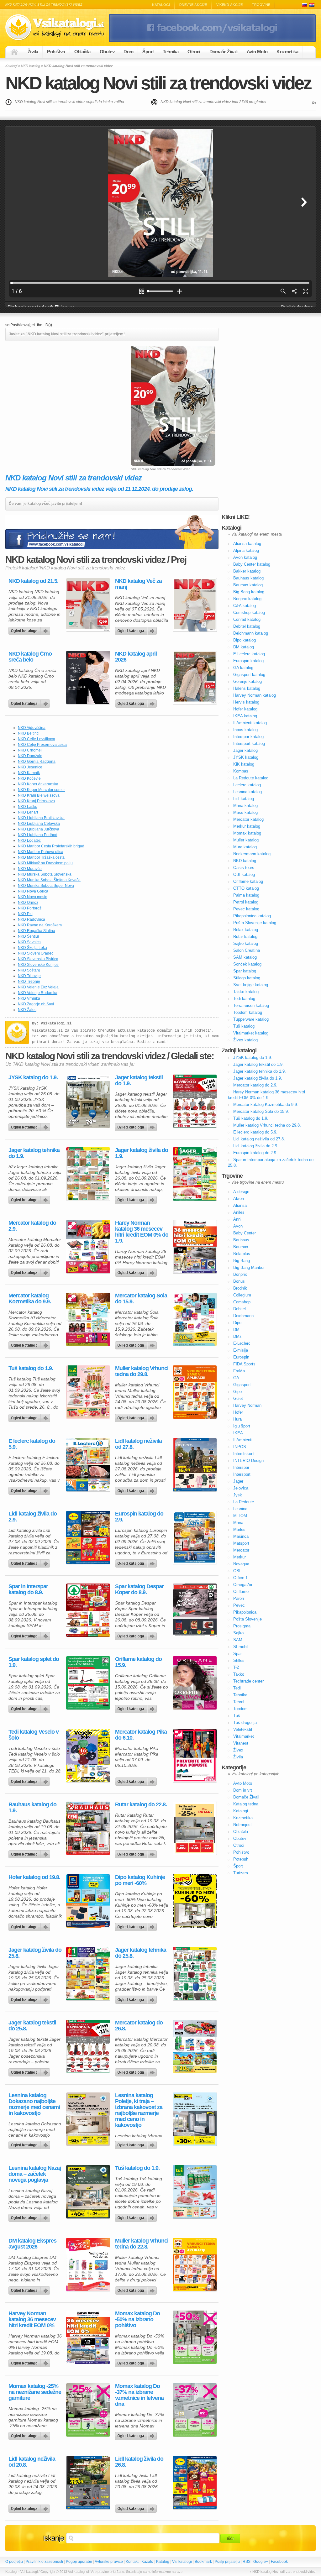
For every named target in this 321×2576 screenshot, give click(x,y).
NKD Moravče (30, 869)
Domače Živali (224, 52)
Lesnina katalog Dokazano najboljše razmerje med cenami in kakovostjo (34, 2104)
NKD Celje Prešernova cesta (42, 745)
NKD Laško (28, 807)
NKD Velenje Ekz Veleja (38, 987)
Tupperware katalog (251, 1019)
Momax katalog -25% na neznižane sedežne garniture (35, 2392)
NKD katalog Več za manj (138, 584)
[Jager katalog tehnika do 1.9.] (88, 1174)
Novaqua (241, 1564)
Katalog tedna (246, 1804)
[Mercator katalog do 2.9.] (88, 1247)
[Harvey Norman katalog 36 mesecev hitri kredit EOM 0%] (88, 2337)
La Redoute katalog (251, 778)
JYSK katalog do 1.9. (33, 1078)
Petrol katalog (246, 902)
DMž (237, 1336)
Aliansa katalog (247, 544)
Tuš (237, 1716)
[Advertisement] (58, 390)
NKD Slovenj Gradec (36, 953)
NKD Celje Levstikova (37, 739)
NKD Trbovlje (29, 976)
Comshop (242, 1302)
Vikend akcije (229, 5)
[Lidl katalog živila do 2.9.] (88, 1537)
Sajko (238, 1633)
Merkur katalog (247, 826)
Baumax (241, 1247)
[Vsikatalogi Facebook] (212, 41)
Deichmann (243, 1316)
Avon (238, 1226)
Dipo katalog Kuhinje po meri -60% (140, 1880)
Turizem (241, 1873)
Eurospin (241, 1357)
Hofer (238, 1412)
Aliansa (240, 1205)
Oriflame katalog (248, 881)
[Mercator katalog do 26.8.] (195, 2046)
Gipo (237, 1392)
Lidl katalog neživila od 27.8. (138, 1444)
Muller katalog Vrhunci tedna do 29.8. (142, 1371)
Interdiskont (244, 1454)
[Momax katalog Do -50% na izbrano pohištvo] (195, 2337)
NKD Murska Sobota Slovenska (45, 874)
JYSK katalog (246, 757)
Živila (33, 52)
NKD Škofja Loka (32, 948)
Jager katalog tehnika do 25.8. (141, 1953)
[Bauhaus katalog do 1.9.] (88, 1828)
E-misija (241, 1350)
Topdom (240, 1709)
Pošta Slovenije (247, 1619)
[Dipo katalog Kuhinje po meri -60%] (195, 1901)
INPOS (240, 1447)
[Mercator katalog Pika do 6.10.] (195, 1756)
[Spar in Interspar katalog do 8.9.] (88, 1610)
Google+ (261, 2562)
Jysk (238, 1495)
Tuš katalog (244, 1026)
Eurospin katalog (248, 661)
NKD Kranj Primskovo (36, 801)
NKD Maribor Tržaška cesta (41, 857)
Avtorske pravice (109, 2562)
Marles (239, 1529)
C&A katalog (245, 606)
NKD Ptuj (26, 914)
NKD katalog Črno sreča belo (30, 657)
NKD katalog (31, 66)
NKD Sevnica (29, 942)
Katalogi (161, 5)
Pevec (239, 1605)
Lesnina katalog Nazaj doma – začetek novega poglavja (35, 2174)
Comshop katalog (249, 613)
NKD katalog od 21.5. (33, 581)
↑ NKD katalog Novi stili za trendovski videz (283, 2572)
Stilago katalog (247, 978)
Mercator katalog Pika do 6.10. (141, 1735)
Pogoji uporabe (79, 2562)
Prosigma (242, 1626)
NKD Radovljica (32, 919)
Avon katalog (245, 557)
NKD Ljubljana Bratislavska (41, 818)
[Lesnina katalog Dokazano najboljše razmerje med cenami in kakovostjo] (88, 2119)
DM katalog (244, 647)
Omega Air (243, 1585)
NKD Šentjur (29, 936)
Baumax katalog (248, 585)
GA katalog (243, 668)
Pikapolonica (245, 1612)
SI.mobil (241, 1647)
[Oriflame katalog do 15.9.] (195, 1683)
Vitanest (241, 1743)
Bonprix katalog (247, 599)
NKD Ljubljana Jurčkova (39, 829)
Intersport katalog (249, 743)
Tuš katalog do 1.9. (31, 1368)
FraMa (239, 1371)
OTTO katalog (246, 888)
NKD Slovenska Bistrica (38, 959)
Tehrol (239, 1702)
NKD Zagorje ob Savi (36, 1004)
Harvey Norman (247, 1405)
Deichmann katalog (251, 633)
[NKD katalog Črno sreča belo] (88, 678)
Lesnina (240, 1509)
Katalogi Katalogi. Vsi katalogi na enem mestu (57, 27)
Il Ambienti (243, 1440)
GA (236, 1378)
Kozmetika (287, 52)
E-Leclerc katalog (249, 654)
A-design (241, 1192)
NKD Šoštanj (29, 970)
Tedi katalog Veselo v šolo (34, 1735)
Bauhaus (241, 1240)
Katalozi (312, 5)
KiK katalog (244, 764)
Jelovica (241, 1488)
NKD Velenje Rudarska (38, 993)
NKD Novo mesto (33, 897)
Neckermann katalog (252, 854)
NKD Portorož (30, 908)
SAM (238, 1640)
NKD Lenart (28, 812)
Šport (148, 52)
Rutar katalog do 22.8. (141, 1805)
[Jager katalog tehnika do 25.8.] (195, 1974)
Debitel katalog (247, 626)
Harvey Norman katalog (255, 695)
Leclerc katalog (247, 785)
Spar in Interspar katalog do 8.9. (28, 1589)
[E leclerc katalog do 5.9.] (88, 1465)
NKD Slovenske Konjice (38, 965)
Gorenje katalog (247, 681)
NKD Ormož (28, 903)
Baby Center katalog (252, 564)
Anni (237, 1219)
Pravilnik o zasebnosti (44, 2562)
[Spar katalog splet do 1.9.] (88, 1683)
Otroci (194, 52)
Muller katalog (246, 840)
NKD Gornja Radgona (37, 762)
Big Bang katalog (249, 592)
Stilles (239, 1660)
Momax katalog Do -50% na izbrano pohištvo (137, 2319)
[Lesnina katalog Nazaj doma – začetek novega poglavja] (88, 2192)
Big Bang (242, 1261)
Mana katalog (245, 806)
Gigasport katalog (249, 675)
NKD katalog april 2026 (136, 657)
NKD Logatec (29, 840)
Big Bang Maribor (249, 1267)
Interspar (241, 1467)
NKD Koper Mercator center (41, 790)
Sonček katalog (247, 964)
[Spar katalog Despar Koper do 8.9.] (195, 1610)
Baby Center (245, 1233)
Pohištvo (56, 52)
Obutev (107, 52)
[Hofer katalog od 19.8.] (88, 1901)
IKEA (238, 1433)
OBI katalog (244, 874)
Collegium (242, 1295)
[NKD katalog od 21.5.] (88, 605)
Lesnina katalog (247, 792)
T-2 (236, 1667)
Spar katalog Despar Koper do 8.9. (139, 1589)
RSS (247, 2562)
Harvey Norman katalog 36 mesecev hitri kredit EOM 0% (32, 2319)
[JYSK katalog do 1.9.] (88, 1101)
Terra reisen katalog (251, 1005)
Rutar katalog (245, 937)
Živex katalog (245, 1040)
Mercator (241, 1550)
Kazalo (147, 2562)
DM (236, 1330)
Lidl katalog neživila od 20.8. (32, 2462)
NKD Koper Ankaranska (38, 784)
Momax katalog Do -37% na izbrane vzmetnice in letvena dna (139, 2395)
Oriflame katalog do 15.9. (138, 1662)
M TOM (240, 1516)
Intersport (242, 1474)
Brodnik (240, 1288)
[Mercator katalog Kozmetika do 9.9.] (88, 1319)
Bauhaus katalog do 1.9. (32, 1808)
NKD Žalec (27, 1010)
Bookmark (203, 2562)
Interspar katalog (248, 737)
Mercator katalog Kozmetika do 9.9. (30, 1299)
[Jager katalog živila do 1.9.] (195, 1174)
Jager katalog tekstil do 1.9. (139, 1081)
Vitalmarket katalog (251, 1033)
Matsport (241, 1543)
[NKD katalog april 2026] (195, 678)
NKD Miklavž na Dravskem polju (45, 863)
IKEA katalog (245, 716)
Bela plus (242, 1254)
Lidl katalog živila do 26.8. (139, 2462)
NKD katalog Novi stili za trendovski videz (158, 83)
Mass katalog (245, 812)
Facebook (279, 2562)
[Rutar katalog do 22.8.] (195, 1828)
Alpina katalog (246, 550)
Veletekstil (243, 1729)
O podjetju (14, 2562)
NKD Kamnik (29, 773)
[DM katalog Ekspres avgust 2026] (88, 2264)
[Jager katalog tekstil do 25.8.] (88, 2046)
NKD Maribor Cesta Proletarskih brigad (51, 846)
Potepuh (241, 1859)
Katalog (163, 2562)
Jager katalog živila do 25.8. (35, 1953)
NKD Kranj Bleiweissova (39, 795)
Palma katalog (246, 895)
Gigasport (242, 1385)
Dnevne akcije (193, 5)
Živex (238, 1750)
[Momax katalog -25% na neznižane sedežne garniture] (88, 2410)
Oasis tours (244, 868)
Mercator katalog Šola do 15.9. (141, 1299)
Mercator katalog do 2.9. (32, 1226)
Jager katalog (245, 750)
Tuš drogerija (245, 1723)
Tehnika (171, 52)
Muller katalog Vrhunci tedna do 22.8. (142, 2244)
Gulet (238, 1398)
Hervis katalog (246, 702)
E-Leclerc (242, 1343)
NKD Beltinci (29, 733)
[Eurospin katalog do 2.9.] (195, 1537)
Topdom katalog (248, 1012)
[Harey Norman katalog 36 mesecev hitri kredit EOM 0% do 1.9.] (195, 1247)
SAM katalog (245, 957)
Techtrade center (248, 1681)
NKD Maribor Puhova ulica (41, 852)
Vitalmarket (244, 1736)
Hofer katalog (245, 709)
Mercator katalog (248, 819)
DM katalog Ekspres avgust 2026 (32, 2244)
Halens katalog (247, 688)
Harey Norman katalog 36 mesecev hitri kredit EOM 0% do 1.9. (142, 1232)
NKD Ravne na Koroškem (40, 925)
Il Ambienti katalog (250, 723)
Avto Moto (257, 52)
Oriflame (241, 1592)
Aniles (239, 1212)
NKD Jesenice (30, 767)
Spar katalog (245, 971)
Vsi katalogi (182, 2562)
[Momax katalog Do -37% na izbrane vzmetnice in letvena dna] (195, 2410)
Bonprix (240, 1274)
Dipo (237, 1323)
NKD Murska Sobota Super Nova (46, 886)
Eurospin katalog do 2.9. (139, 1517)
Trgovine (261, 5)
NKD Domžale (30, 756)
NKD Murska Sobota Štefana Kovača (49, 880)
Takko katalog (246, 992)
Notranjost (242, 1825)
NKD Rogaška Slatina (37, 931)
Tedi (237, 1688)
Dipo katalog (245, 640)
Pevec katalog (246, 909)
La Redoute (244, 1502)
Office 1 (240, 1578)
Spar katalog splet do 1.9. (34, 1662)
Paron (239, 1598)
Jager (238, 1481)
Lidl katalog (244, 799)
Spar (237, 1654)
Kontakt (132, 2562)
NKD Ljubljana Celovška (39, 824)
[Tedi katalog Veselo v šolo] (88, 1756)
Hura (237, 1419)
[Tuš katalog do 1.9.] (88, 1392)
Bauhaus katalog (248, 578)
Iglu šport (242, 1426)
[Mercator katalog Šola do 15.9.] (195, 1319)
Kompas (241, 771)
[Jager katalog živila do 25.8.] (88, 1974)
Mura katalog (245, 847)
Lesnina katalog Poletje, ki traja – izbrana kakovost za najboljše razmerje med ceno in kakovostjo (139, 2110)
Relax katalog (246, 930)
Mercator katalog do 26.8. (139, 2026)
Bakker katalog (247, 571)
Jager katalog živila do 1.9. (142, 1153)
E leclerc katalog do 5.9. (32, 1444)
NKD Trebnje (29, 982)
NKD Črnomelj (30, 750)
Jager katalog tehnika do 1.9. (34, 1153)
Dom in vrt (243, 1790)
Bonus (239, 1281)
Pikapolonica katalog (252, 916)
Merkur (239, 1557)
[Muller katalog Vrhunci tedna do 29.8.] (195, 1392)
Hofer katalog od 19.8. (34, 1877)
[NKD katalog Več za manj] (195, 605)
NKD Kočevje (29, 778)
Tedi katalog (244, 999)
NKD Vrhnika (29, 998)
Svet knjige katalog (251, 985)
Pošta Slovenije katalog (255, 923)
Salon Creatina (247, 950)
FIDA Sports (244, 1364)
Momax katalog (247, 833)
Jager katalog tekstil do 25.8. (32, 2026)
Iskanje (53, 2538)
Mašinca (241, 1536)
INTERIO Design (248, 1461)
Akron (239, 1199)
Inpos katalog (245, 730)
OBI (237, 1571)
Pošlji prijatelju (227, 2562)
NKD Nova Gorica (33, 891)
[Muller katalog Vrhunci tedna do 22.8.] (195, 2264)
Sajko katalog (246, 943)
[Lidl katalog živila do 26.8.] (195, 2483)
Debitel (239, 1309)
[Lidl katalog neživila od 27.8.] (195, 1465)
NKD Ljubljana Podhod (38, 835)
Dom (128, 52)
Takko (239, 1674)
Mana (238, 1523)
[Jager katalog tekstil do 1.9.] (195, 1101)
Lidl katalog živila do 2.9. (33, 1517)
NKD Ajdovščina (32, 728)
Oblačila (82, 52)
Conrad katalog (247, 619)
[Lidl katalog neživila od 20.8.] (88, 2483)
